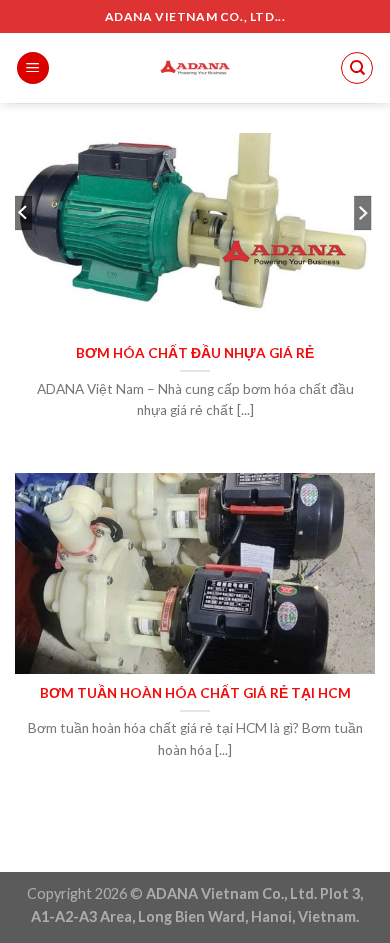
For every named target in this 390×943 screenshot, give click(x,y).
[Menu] (33, 68)
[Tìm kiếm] (357, 68)
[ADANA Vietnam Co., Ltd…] (195, 68)
